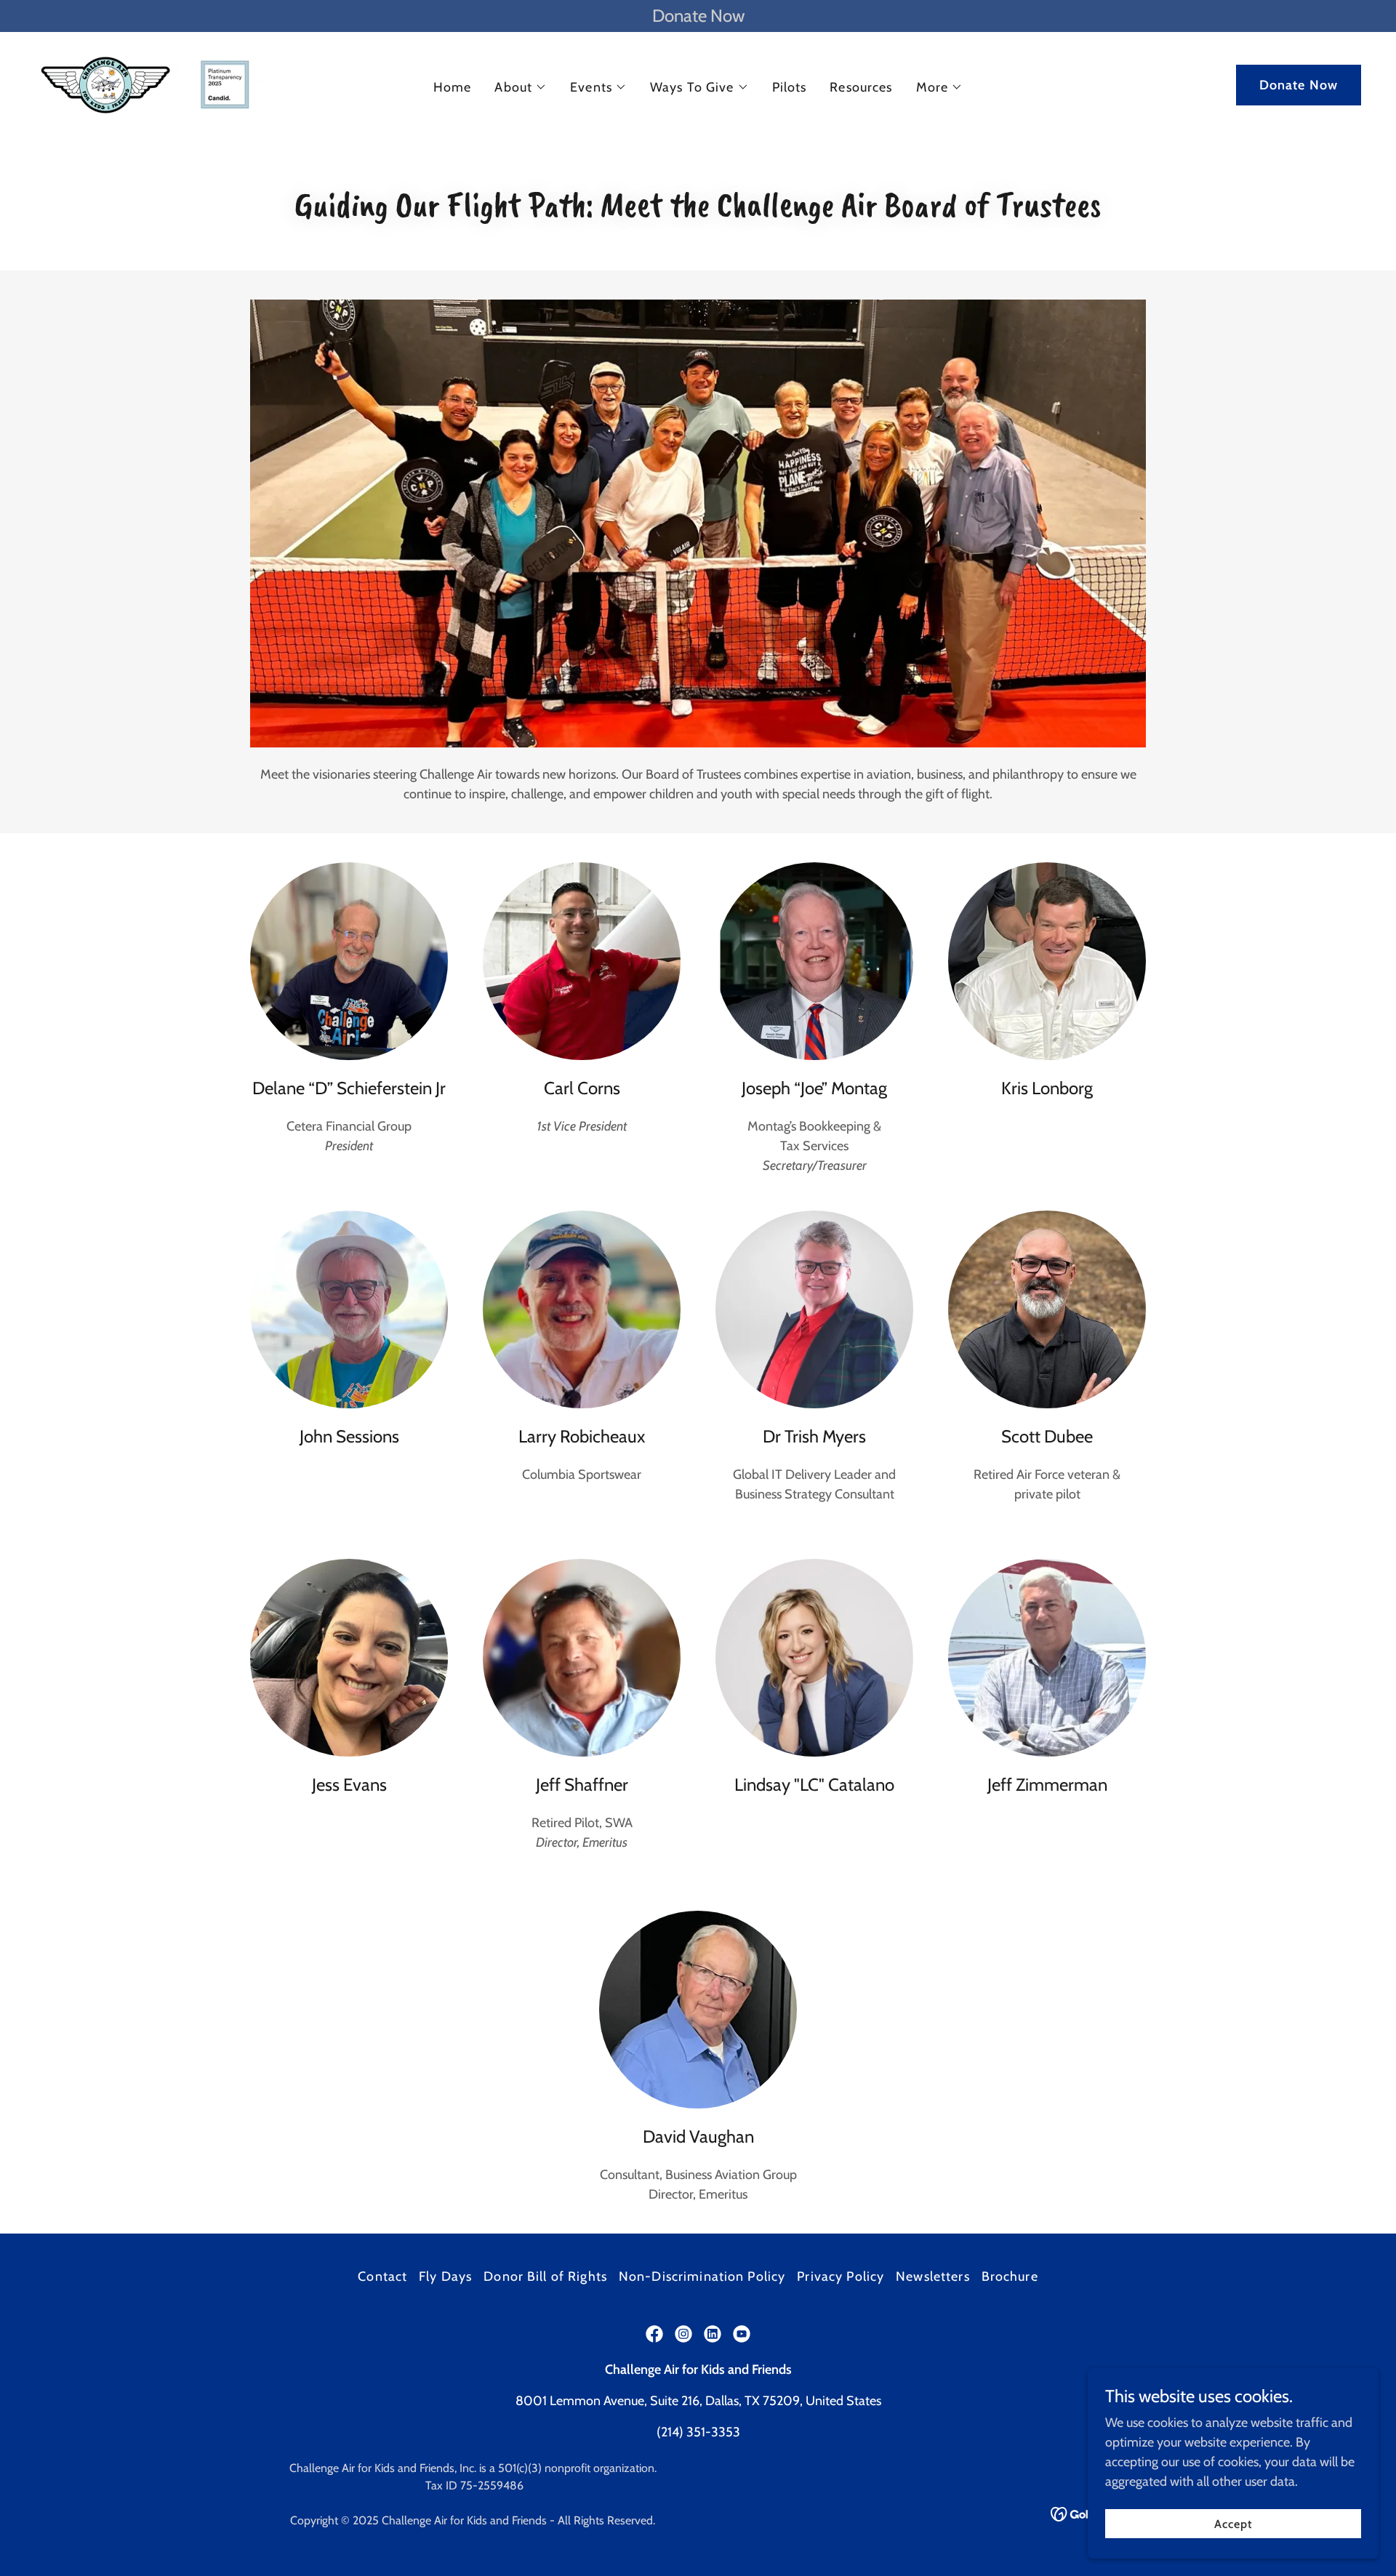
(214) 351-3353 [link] (698, 2432)
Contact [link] (382, 2276)
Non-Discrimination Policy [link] (702, 2276)
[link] (149, 84)
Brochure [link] (1010, 2276)
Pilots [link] (790, 87)
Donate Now (1299, 85)
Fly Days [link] (445, 2276)
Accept (1233, 2524)
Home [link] (453, 87)
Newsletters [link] (932, 2276)
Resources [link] (861, 87)
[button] (521, 87)
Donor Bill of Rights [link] (545, 2276)
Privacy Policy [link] (841, 2276)
